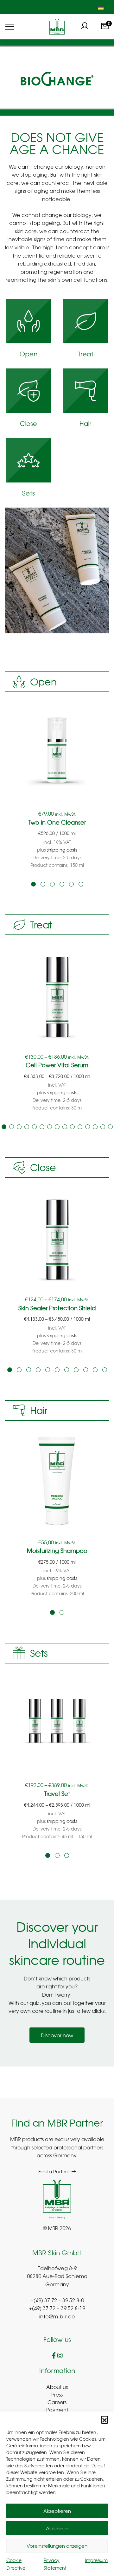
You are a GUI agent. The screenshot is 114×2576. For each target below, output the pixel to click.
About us (57, 2387)
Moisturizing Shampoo (57, 1551)
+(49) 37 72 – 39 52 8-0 (57, 2301)
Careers (57, 2402)
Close (28, 424)
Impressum (96, 2560)
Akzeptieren (57, 2511)
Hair (85, 424)
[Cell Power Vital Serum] (57, 994)
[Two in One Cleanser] (57, 751)
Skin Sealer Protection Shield (57, 1308)
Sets (28, 494)
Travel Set (57, 1794)
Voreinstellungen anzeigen (57, 2546)
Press (57, 2394)
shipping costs (62, 850)
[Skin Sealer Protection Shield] (57, 1237)
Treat (85, 355)
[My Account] (85, 27)
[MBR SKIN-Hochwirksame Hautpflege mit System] (57, 27)
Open (28, 355)
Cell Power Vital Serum (57, 1065)
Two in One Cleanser (57, 822)
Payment (57, 2410)
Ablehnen (57, 2528)
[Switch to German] (101, 7)
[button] (104, 2419)
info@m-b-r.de (57, 2317)
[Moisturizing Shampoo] (57, 1480)
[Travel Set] (57, 1722)
